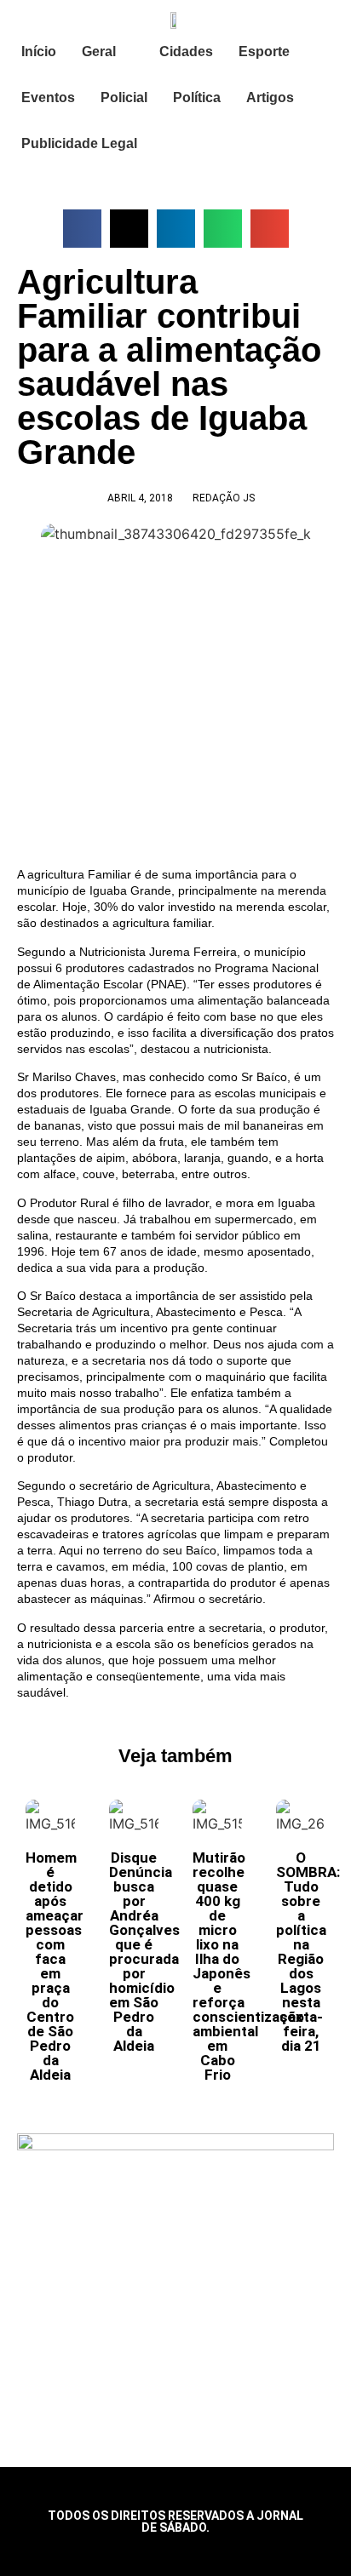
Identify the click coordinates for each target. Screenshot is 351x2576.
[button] (82, 229)
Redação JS (224, 498)
